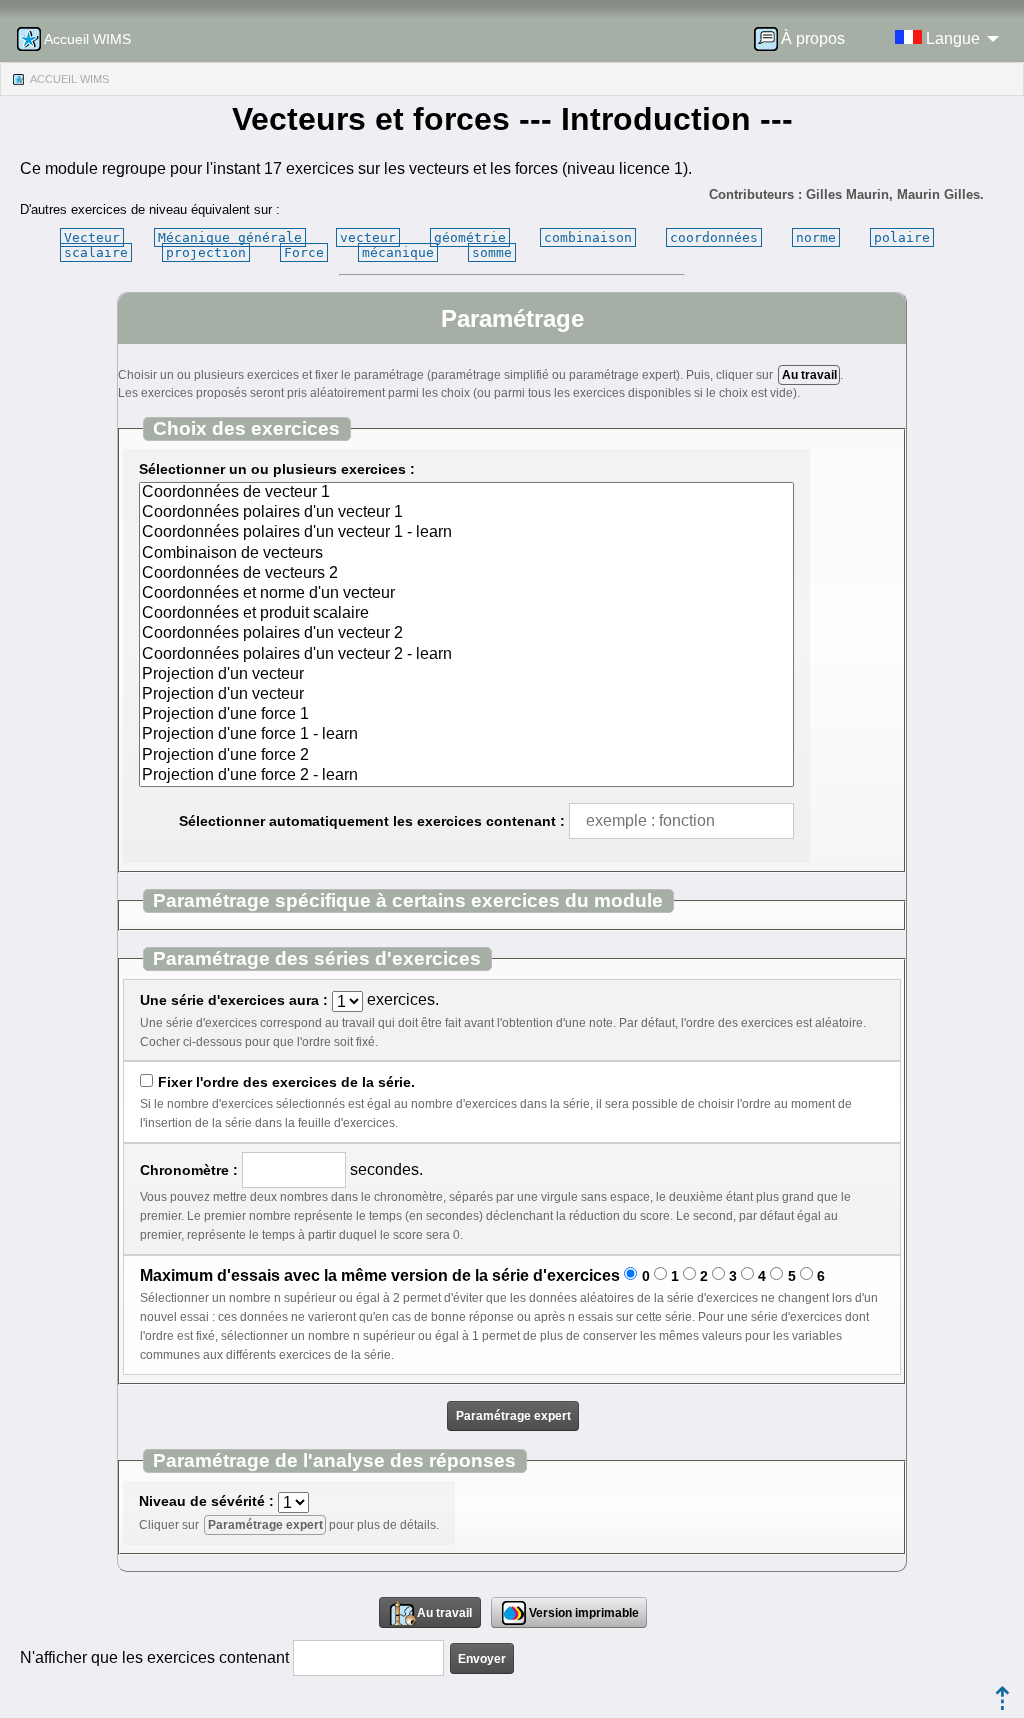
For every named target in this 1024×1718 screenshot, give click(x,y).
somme (492, 252)
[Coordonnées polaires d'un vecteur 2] (466, 634)
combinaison (588, 237)
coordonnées (714, 237)
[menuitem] (806, 39)
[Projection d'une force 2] (466, 756)
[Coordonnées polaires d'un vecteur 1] (466, 513)
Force (304, 252)
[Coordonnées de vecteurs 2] (466, 574)
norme (816, 237)
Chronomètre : (189, 1170)
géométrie (470, 237)
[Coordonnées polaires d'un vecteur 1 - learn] (466, 533)
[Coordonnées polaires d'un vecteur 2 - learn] (466, 655)
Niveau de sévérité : (206, 1501)
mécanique (398, 252)
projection (206, 252)
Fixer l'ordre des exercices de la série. (286, 1082)
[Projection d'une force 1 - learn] (466, 735)
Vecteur (92, 237)
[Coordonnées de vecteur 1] (466, 493)
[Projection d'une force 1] (466, 715)
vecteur (368, 237)
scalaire (96, 252)
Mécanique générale (230, 237)
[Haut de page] (1002, 1704)
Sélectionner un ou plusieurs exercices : (277, 469)
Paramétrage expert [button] (513, 1416)
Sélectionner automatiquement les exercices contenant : (372, 821)
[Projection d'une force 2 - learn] (466, 776)
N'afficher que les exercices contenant (154, 1657)
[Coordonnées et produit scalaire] (466, 614)
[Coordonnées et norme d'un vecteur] (466, 594)
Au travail (809, 375)
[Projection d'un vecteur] (466, 675)
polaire (902, 237)
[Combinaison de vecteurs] (466, 554)
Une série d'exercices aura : (234, 1000)
